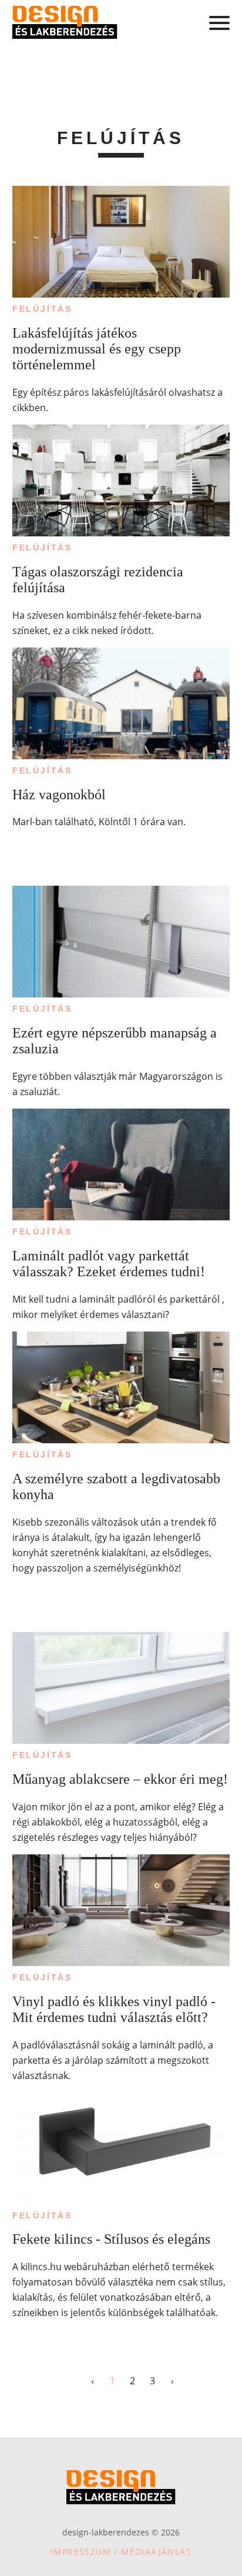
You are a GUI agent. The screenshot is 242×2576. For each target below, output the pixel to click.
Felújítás (42, 309)
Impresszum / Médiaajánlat (121, 2552)
